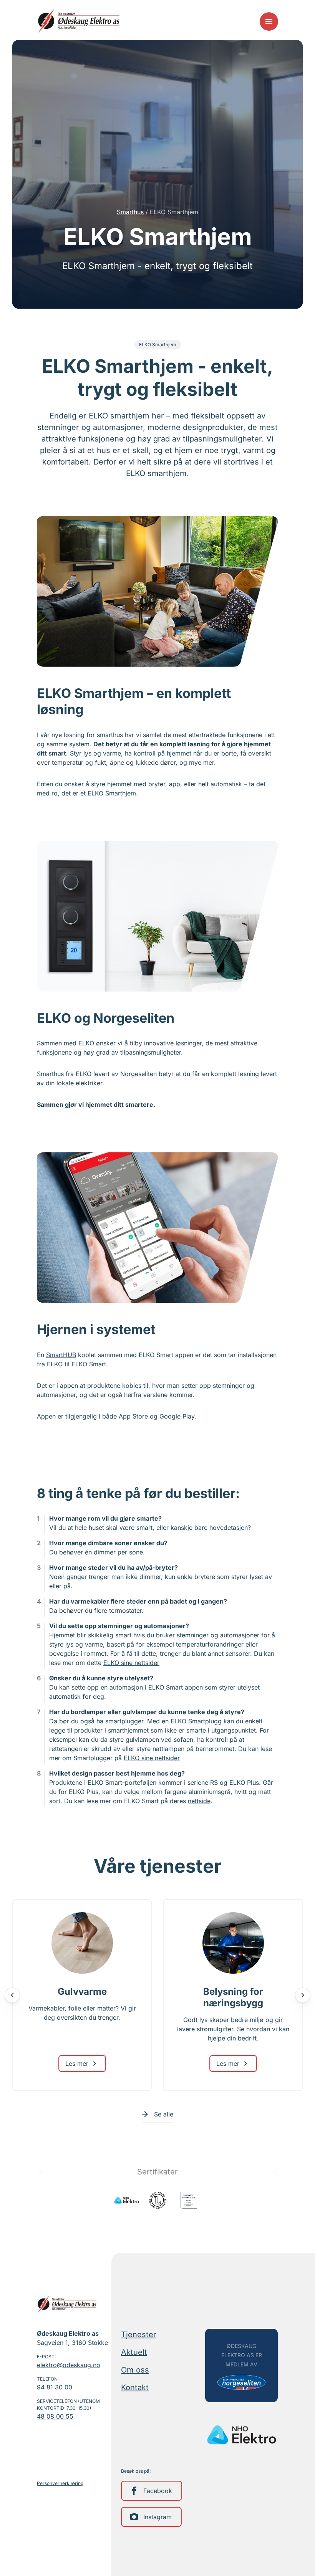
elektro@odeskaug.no (69, 2365)
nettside (199, 1801)
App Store (133, 1416)
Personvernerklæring (60, 2483)
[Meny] (269, 21)
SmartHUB (61, 1355)
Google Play (177, 1416)
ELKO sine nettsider (131, 1663)
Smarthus (130, 212)
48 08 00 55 (55, 2416)
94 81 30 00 (55, 2387)
